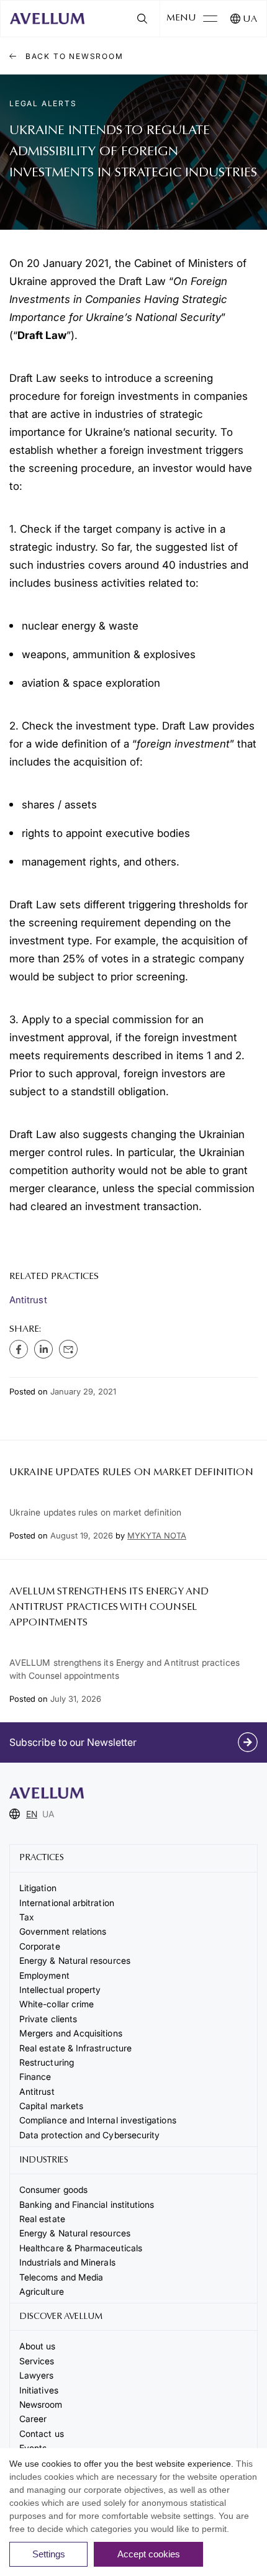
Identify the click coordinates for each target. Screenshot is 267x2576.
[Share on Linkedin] (43, 1349)
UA (250, 20)
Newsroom (41, 2404)
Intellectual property (60, 1990)
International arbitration (67, 1903)
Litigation (38, 1888)
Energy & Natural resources (75, 1960)
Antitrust (28, 1300)
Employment (44, 1975)
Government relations (63, 1931)
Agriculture (42, 2291)
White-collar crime (57, 2004)
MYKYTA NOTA (157, 1535)
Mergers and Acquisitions (71, 2033)
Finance (35, 2077)
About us (38, 2346)
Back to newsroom (73, 56)
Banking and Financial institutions (87, 2204)
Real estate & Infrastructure (75, 2048)
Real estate (42, 2219)
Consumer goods (53, 2190)
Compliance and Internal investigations (98, 2120)
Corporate (40, 1946)
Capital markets (51, 2106)
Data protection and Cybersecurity (89, 2135)
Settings (49, 2554)
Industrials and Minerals (67, 2262)
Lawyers (37, 2375)
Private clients (48, 2019)
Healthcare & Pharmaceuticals (81, 2248)
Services (37, 2361)
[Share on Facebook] (19, 1349)
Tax (27, 1917)
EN (32, 1814)
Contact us (42, 2434)
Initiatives (39, 2390)
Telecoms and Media (61, 2277)
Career (33, 2419)
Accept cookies (149, 2554)
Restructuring (47, 2062)
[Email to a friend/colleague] (68, 1349)
